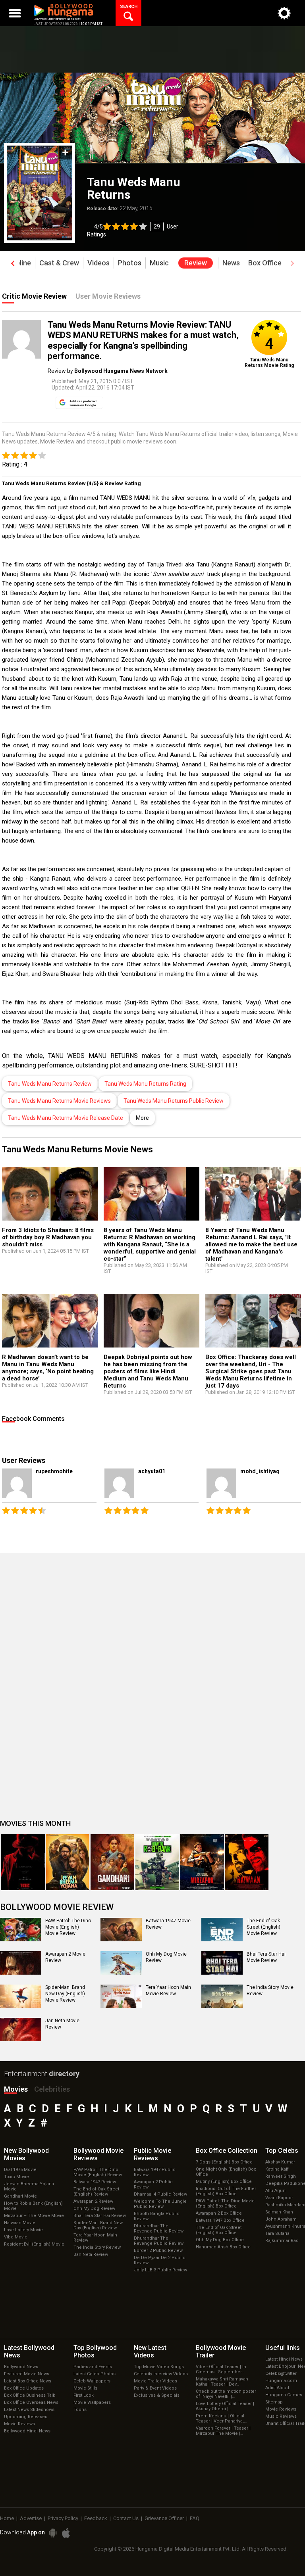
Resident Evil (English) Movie (34, 2244)
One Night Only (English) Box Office (226, 2172)
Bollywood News (21, 2367)
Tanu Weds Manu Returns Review (50, 1084)
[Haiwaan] (247, 1862)
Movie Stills (85, 2388)
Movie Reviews (19, 2424)
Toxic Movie (16, 2177)
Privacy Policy (63, 2518)
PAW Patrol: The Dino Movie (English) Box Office (225, 2204)
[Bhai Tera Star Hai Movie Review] (222, 1963)
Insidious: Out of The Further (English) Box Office (226, 2191)
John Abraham (281, 2219)
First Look (84, 2395)
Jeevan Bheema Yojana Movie (29, 2186)
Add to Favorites (65, 153)
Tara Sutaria (277, 2233)
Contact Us (126, 2518)
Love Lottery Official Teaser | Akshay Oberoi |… (225, 2406)
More (142, 1118)
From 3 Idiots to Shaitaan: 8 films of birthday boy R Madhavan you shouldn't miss (48, 1237)
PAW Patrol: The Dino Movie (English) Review (98, 2172)
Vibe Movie (16, 2237)
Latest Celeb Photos (95, 2374)
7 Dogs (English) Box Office (224, 2162)
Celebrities (52, 2089)
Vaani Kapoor (279, 2198)
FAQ (195, 2518)
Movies (16, 2089)
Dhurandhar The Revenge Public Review (159, 2229)
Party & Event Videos (155, 2388)
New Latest (150, 2351)
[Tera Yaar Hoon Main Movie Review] (121, 1996)
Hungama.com (281, 2381)
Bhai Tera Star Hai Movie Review (266, 1957)
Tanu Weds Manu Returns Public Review (174, 1101)
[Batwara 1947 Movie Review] (121, 1929)
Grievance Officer (164, 2518)
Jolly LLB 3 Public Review (160, 2270)
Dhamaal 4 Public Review (160, 2194)
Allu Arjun (275, 2191)
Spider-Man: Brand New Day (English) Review (98, 2225)
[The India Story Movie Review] (222, 1996)
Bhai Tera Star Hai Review (100, 2216)
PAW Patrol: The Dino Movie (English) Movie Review (68, 1927)
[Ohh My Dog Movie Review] (121, 1963)
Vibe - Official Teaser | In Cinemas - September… (221, 2369)
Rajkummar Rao (282, 2241)
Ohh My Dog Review (94, 2208)
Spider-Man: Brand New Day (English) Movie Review (65, 1993)
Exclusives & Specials (157, 2395)
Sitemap (274, 2402)
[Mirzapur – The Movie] (202, 1862)
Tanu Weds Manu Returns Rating (145, 1084)
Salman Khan (279, 2212)
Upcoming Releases (26, 2417)
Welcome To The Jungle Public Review (160, 2204)
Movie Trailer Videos (155, 2381)
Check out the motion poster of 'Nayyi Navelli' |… (226, 2394)
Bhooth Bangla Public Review (157, 2216)
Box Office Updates (24, 2388)
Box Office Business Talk (30, 2395)
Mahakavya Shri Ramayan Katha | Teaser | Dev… (222, 2382)
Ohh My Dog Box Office (220, 2240)
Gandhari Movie (20, 2196)
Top (282, 2151)
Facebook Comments (33, 1419)
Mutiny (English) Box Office (224, 2182)
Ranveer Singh (281, 2176)
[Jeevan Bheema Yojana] (68, 1862)
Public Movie (152, 2154)
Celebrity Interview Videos (161, 2374)
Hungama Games (284, 2395)
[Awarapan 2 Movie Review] (21, 1963)
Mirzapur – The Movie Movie (34, 2216)
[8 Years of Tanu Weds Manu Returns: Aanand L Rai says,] (253, 1194)
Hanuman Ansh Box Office (223, 2247)
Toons (80, 2410)
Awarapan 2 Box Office (219, 2213)
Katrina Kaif (277, 2169)
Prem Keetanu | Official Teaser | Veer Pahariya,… (221, 2419)
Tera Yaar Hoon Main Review (95, 2238)
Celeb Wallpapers (92, 2381)
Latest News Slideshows (29, 2410)
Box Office (227, 2151)
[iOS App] (66, 2533)
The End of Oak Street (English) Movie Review (263, 1927)
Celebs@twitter (281, 2373)
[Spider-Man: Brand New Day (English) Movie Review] (21, 1996)
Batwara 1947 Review (95, 2182)
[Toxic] (23, 1862)
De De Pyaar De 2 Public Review (160, 2260)
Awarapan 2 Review (93, 2201)
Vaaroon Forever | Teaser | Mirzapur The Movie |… (223, 2431)
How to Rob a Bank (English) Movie (33, 2206)
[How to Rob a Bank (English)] (157, 1862)
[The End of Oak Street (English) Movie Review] (222, 1929)
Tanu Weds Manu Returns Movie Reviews (59, 1101)
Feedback (96, 2518)
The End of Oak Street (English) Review (96, 2192)
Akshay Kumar (280, 2162)
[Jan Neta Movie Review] (21, 2029)
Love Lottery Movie (23, 2230)
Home (7, 2518)
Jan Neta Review (91, 2254)
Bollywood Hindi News (27, 2431)
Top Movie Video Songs (159, 2367)
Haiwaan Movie (20, 2223)
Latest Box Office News (28, 2381)
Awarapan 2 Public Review (153, 2184)
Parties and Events (93, 2367)
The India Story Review (97, 2247)
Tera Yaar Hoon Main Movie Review (168, 1991)
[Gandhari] (112, 1862)
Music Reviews (281, 2416)
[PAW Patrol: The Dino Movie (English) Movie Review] (21, 1929)
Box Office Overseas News (31, 2402)
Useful (283, 2348)
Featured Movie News (27, 2374)
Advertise (31, 2518)
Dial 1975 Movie (20, 2170)
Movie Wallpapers (92, 2402)
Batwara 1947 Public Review (155, 2172)
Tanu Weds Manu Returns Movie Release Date (66, 1118)
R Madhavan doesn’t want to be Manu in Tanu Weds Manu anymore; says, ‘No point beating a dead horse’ (48, 1368)
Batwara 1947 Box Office (220, 2220)
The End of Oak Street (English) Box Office (219, 2230)
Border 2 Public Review (158, 2251)
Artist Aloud (277, 2388)
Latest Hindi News (284, 2359)
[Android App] (53, 2533)
